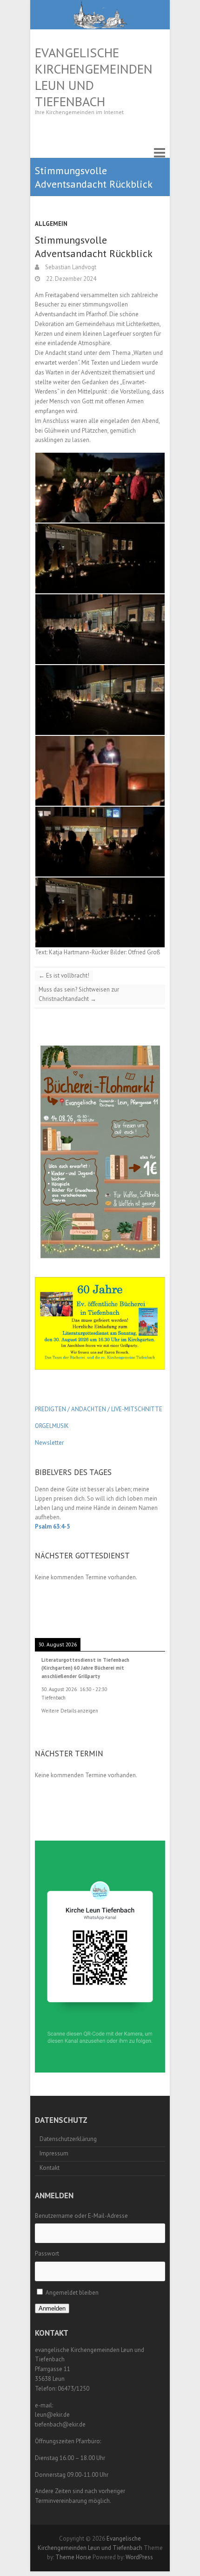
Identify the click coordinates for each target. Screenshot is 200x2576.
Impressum (54, 2153)
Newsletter (49, 1443)
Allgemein (51, 224)
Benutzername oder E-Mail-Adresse (81, 2216)
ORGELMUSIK (52, 1426)
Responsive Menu (160, 153)
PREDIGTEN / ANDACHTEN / (72, 1409)
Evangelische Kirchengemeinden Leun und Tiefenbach (94, 77)
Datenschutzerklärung (68, 2139)
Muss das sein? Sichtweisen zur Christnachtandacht (79, 994)
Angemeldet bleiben (72, 2293)
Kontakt (50, 2168)
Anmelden (52, 2308)
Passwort (47, 2253)
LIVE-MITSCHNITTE (136, 1409)
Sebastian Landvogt (70, 267)
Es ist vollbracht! (64, 975)
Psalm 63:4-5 (52, 1526)
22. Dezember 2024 (70, 279)
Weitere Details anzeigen (70, 1711)
